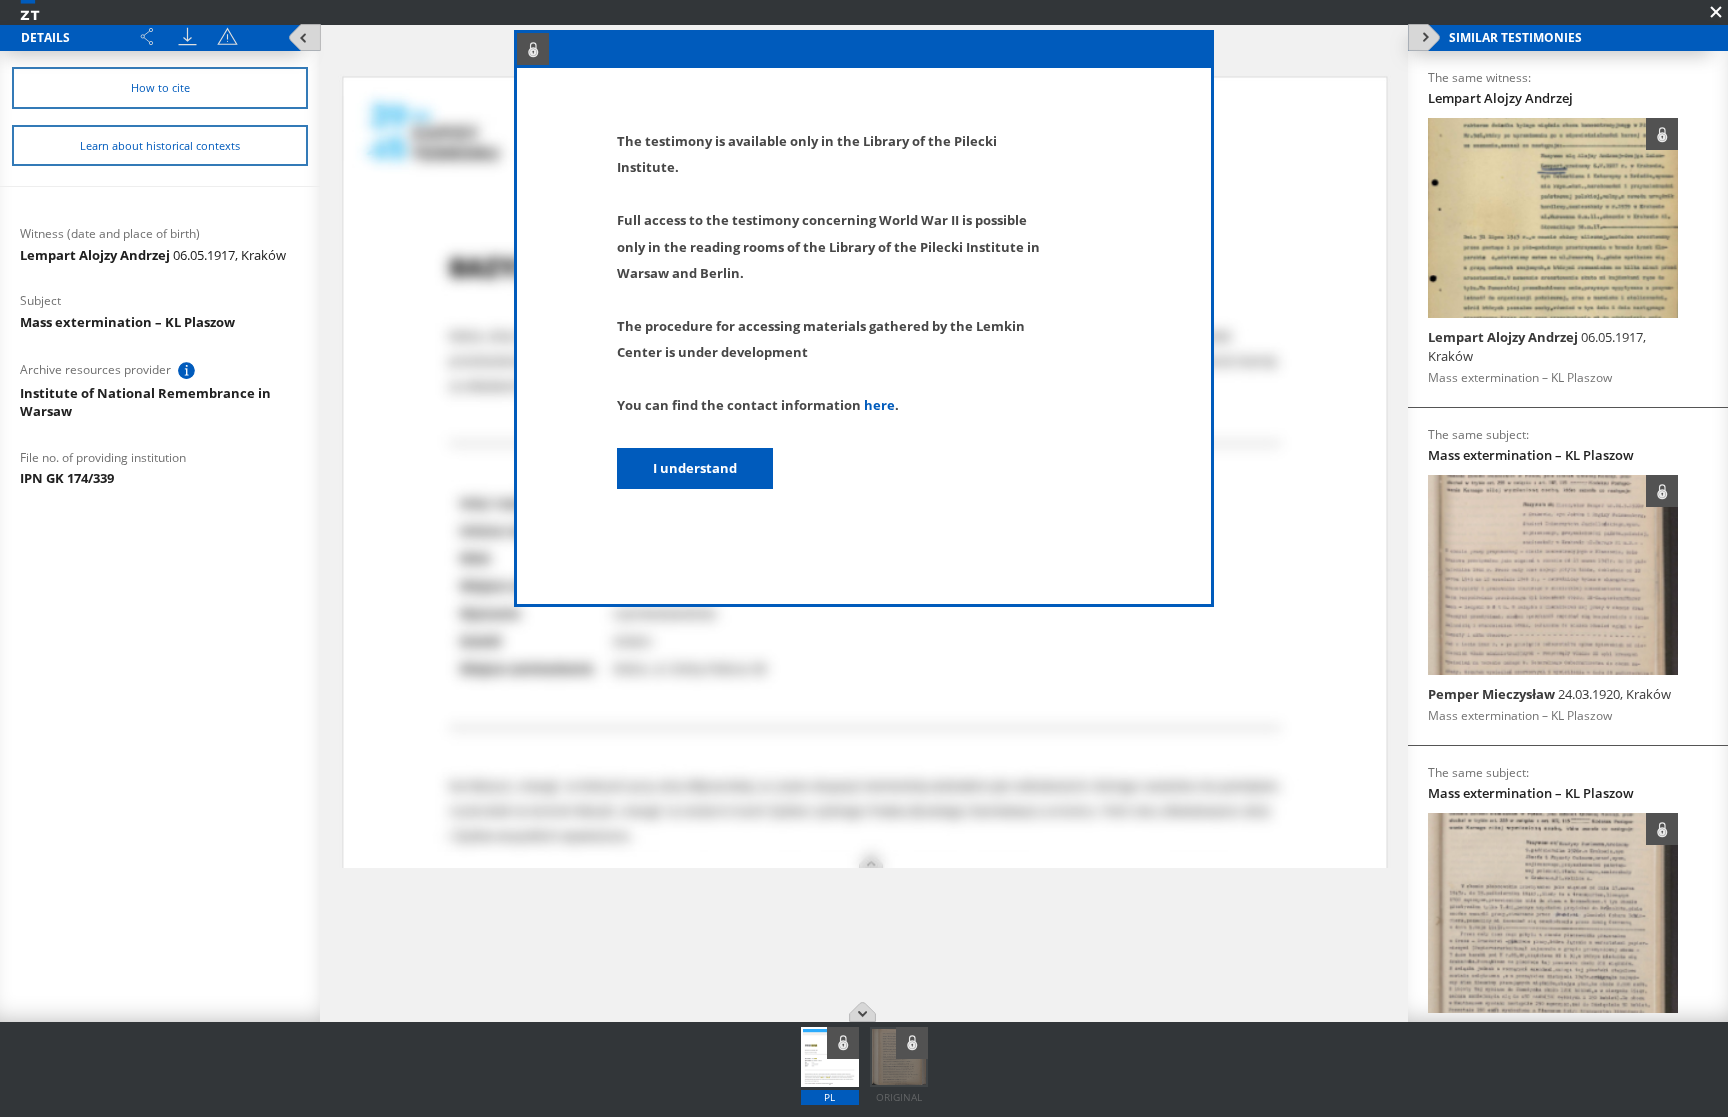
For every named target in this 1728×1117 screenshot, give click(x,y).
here (879, 405)
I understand (695, 468)
